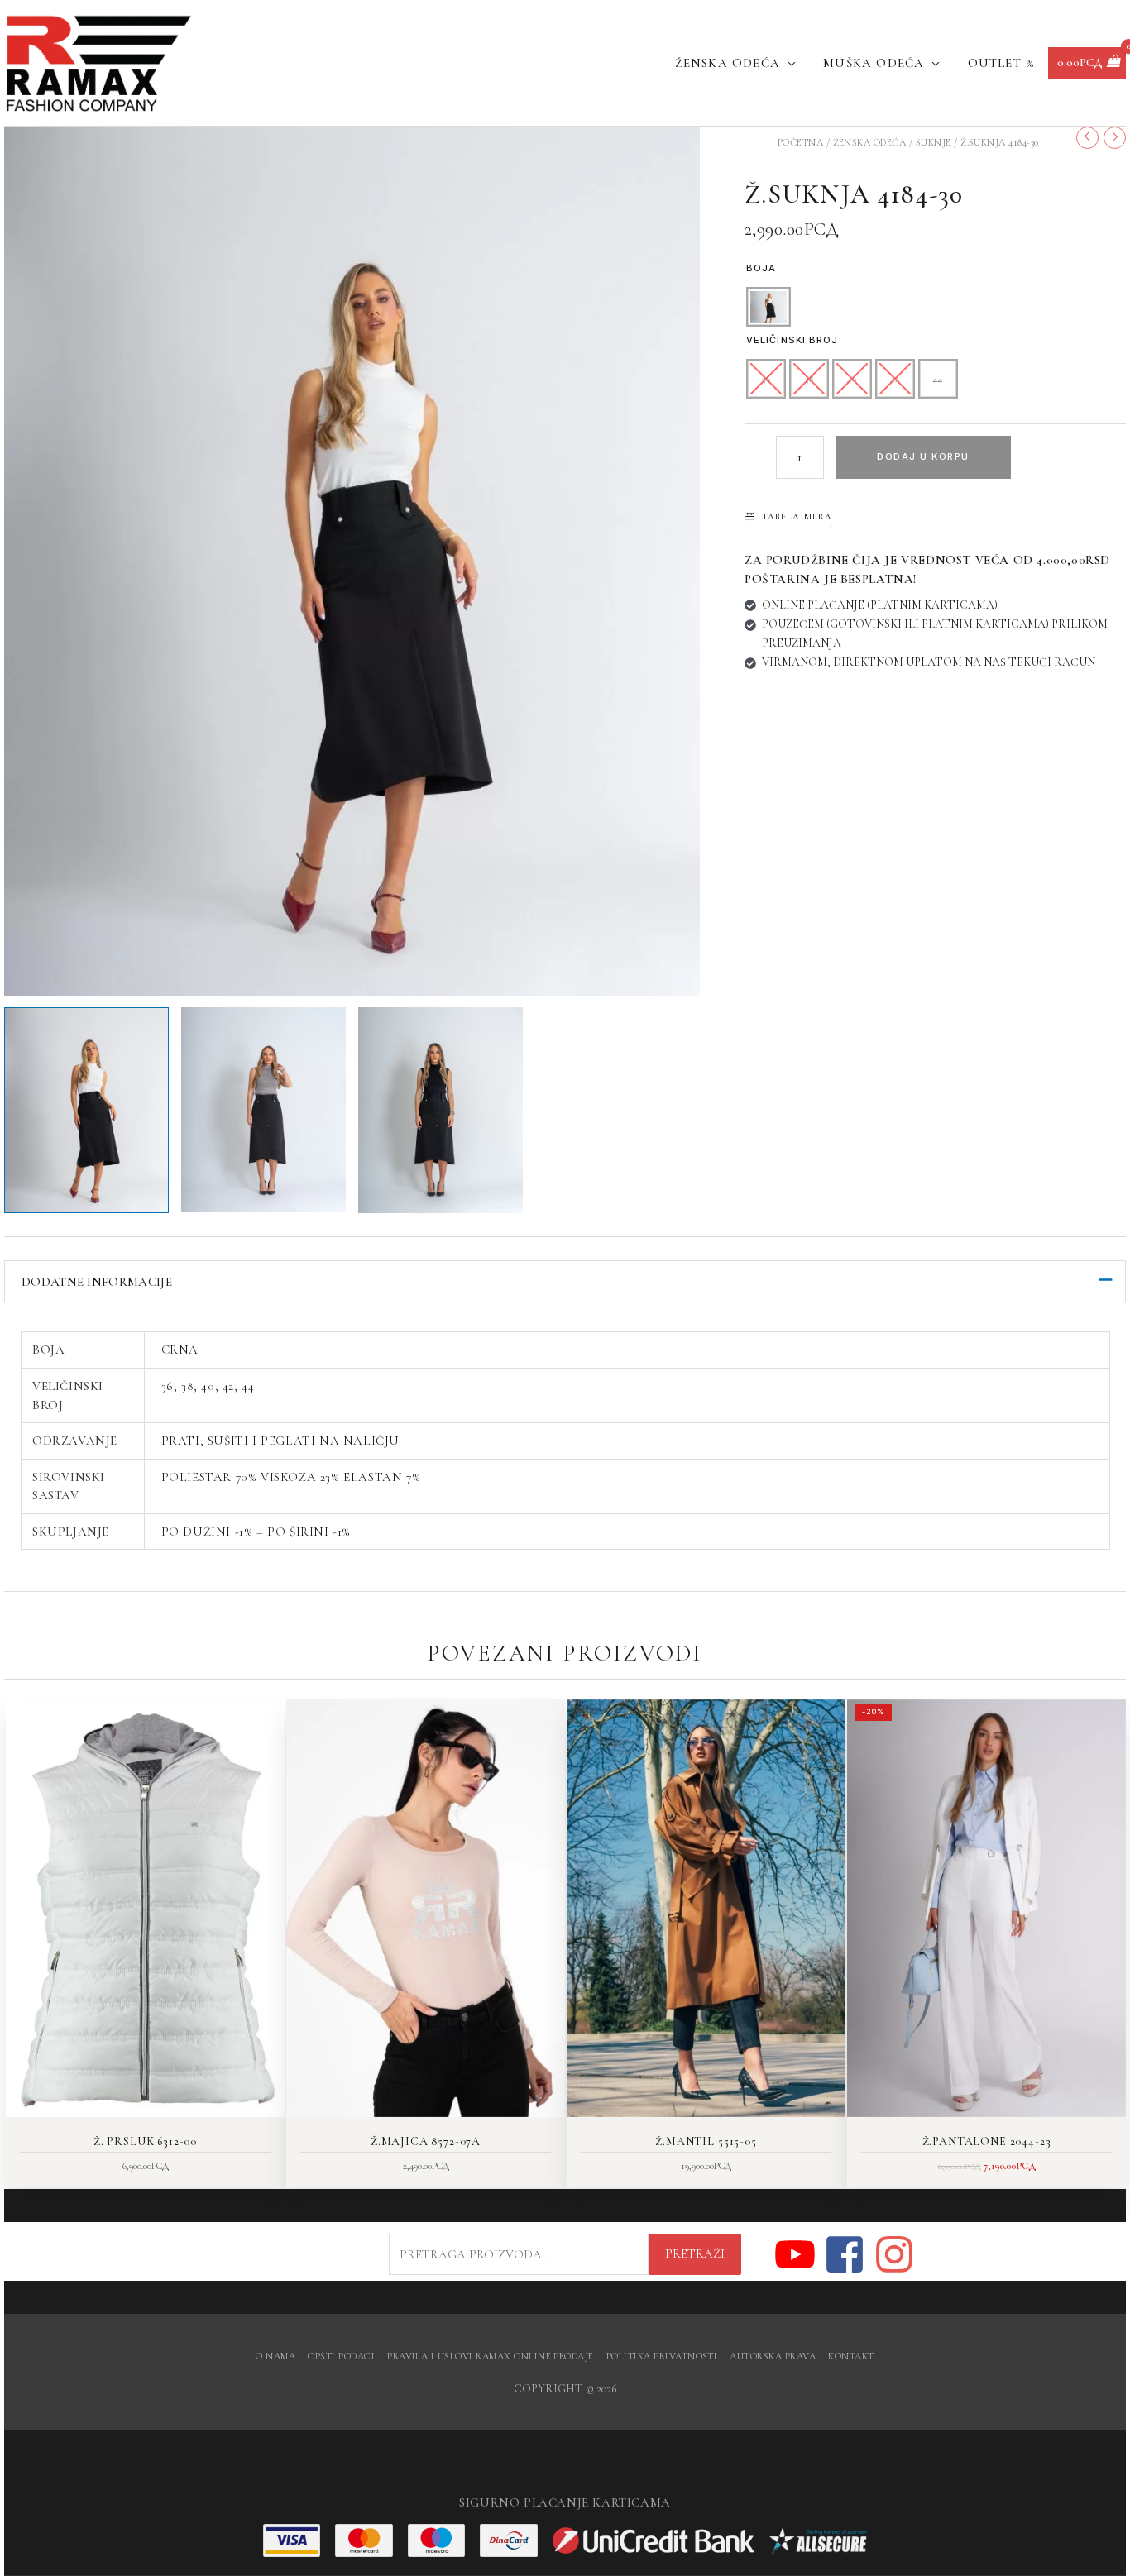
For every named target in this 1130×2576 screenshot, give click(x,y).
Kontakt (851, 2356)
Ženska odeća (870, 142)
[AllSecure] (818, 2540)
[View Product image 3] (441, 1110)
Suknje (934, 142)
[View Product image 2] (263, 1110)
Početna (800, 142)
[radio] (768, 307)
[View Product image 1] (86, 1110)
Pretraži (695, 2253)
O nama (275, 2356)
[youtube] (798, 2254)
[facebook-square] (847, 2254)
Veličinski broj (792, 340)
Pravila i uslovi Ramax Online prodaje (491, 2356)
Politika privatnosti (662, 2356)
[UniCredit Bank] (654, 2540)
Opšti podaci (341, 2356)
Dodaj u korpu (923, 456)
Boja (761, 268)
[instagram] (895, 2254)
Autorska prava (773, 2356)
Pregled (146, 2103)
